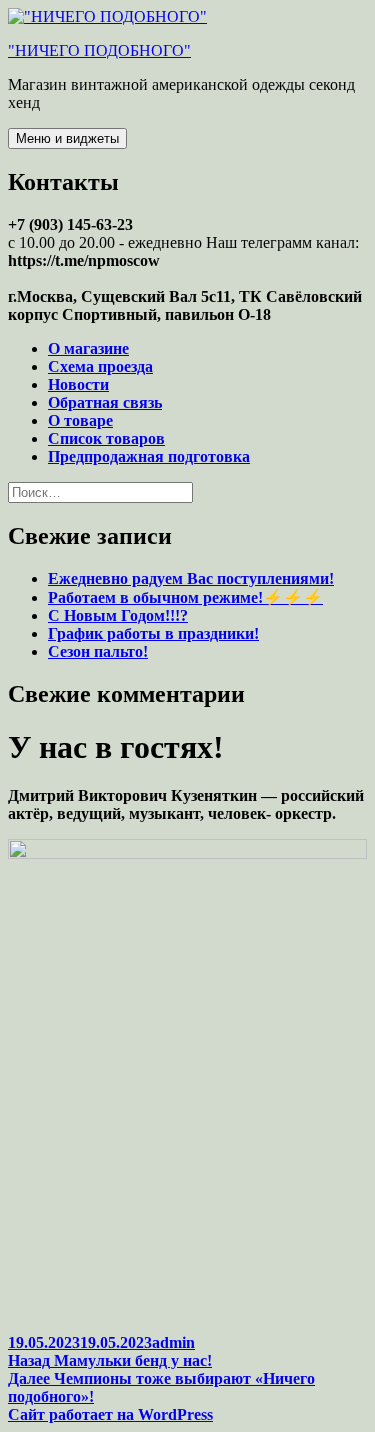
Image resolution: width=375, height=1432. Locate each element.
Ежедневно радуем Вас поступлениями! (191, 578)
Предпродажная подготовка (149, 456)
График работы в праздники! (153, 633)
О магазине (88, 348)
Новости (78, 384)
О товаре (80, 420)
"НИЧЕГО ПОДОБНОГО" (99, 50)
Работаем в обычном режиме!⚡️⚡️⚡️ (185, 597)
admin (173, 1342)
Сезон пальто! (98, 651)
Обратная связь (105, 402)
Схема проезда (100, 366)
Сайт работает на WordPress (110, 1414)
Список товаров (106, 438)
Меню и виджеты (67, 138)
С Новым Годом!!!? (118, 615)
